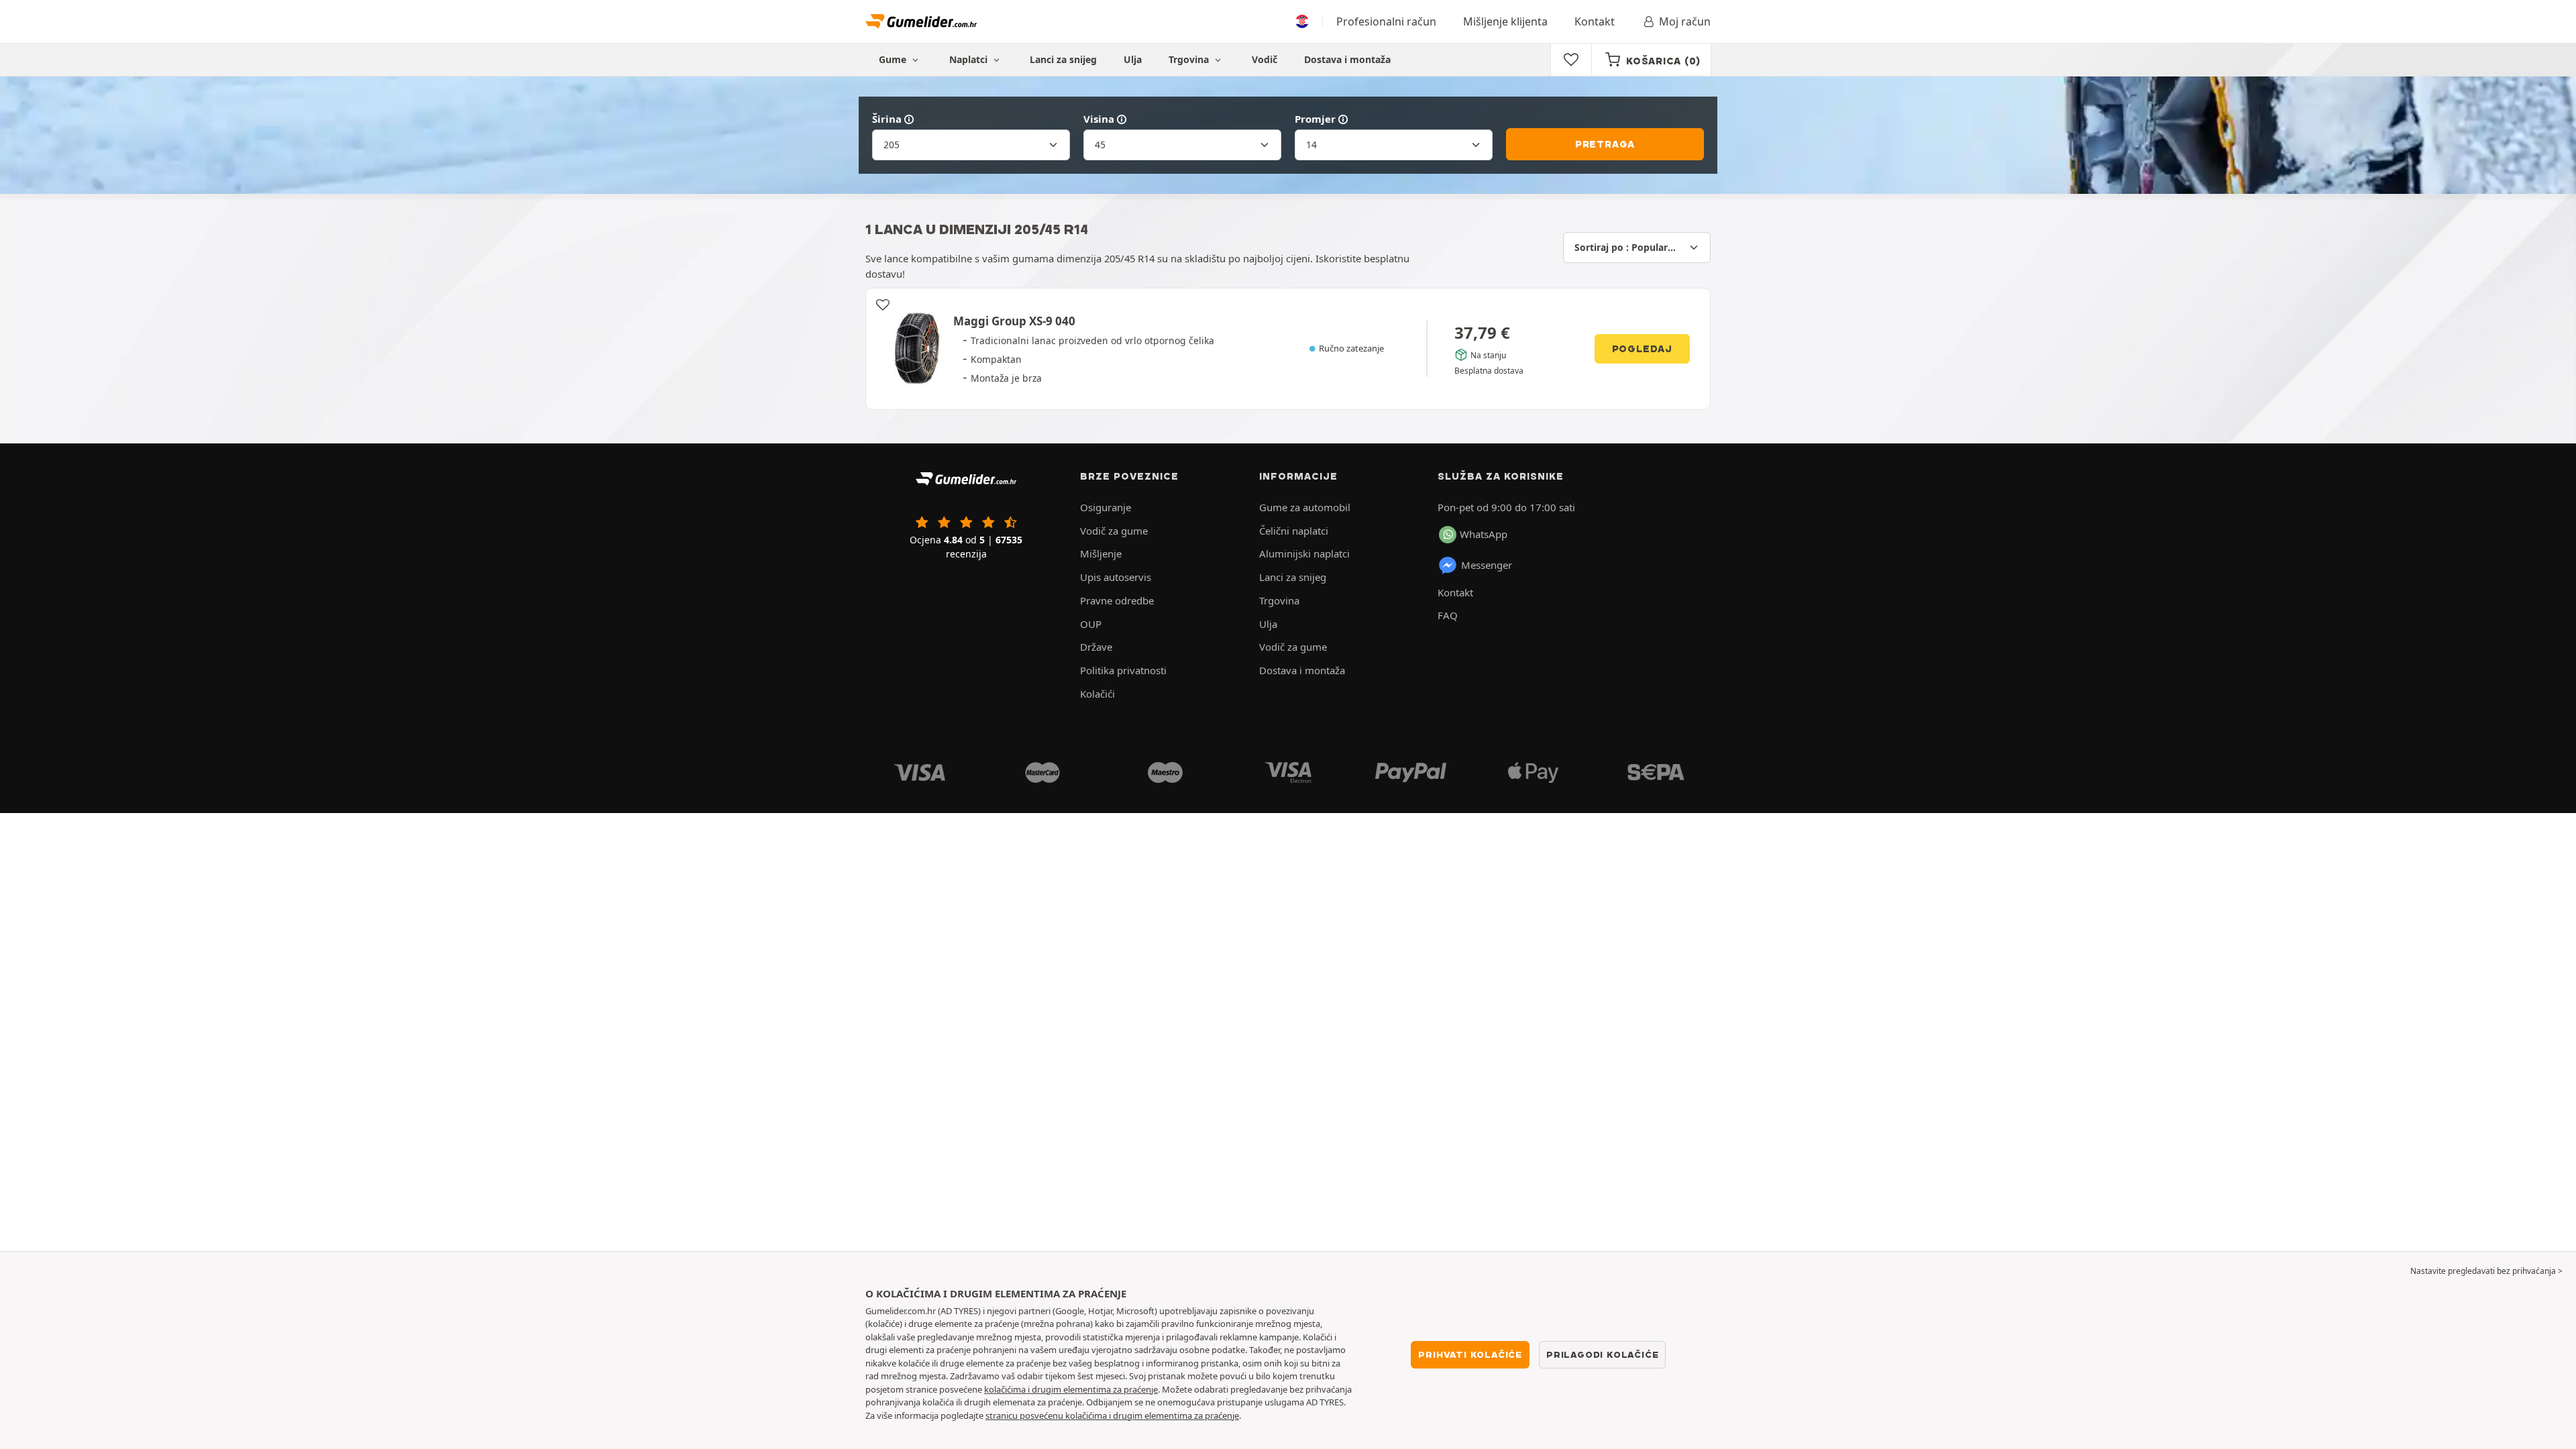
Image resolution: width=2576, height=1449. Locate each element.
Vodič (1265, 59)
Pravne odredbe (1117, 600)
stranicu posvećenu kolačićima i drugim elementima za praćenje (1112, 1415)
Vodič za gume (1114, 531)
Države (1096, 647)
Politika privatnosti (1123, 670)
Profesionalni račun (1386, 21)
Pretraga (1605, 144)
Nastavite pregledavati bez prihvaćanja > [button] (2486, 1271)
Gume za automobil (1305, 507)
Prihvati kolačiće (1470, 1354)
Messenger (1487, 565)
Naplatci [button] (970, 59)
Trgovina (1190, 59)
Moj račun (1685, 21)
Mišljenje (1101, 553)
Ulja (1133, 59)
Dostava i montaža (1347, 59)
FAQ (1448, 615)
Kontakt (1595, 21)
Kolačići (1097, 694)
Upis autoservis (1116, 577)
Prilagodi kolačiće (1602, 1354)
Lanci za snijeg (1063, 59)
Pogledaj (1642, 349)
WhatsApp (1484, 534)
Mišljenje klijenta (1505, 21)
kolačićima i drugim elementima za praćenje (1071, 1389)
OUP (1091, 624)
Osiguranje (1106, 507)
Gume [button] (894, 59)
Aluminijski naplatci (1304, 553)
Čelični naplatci (1294, 531)
